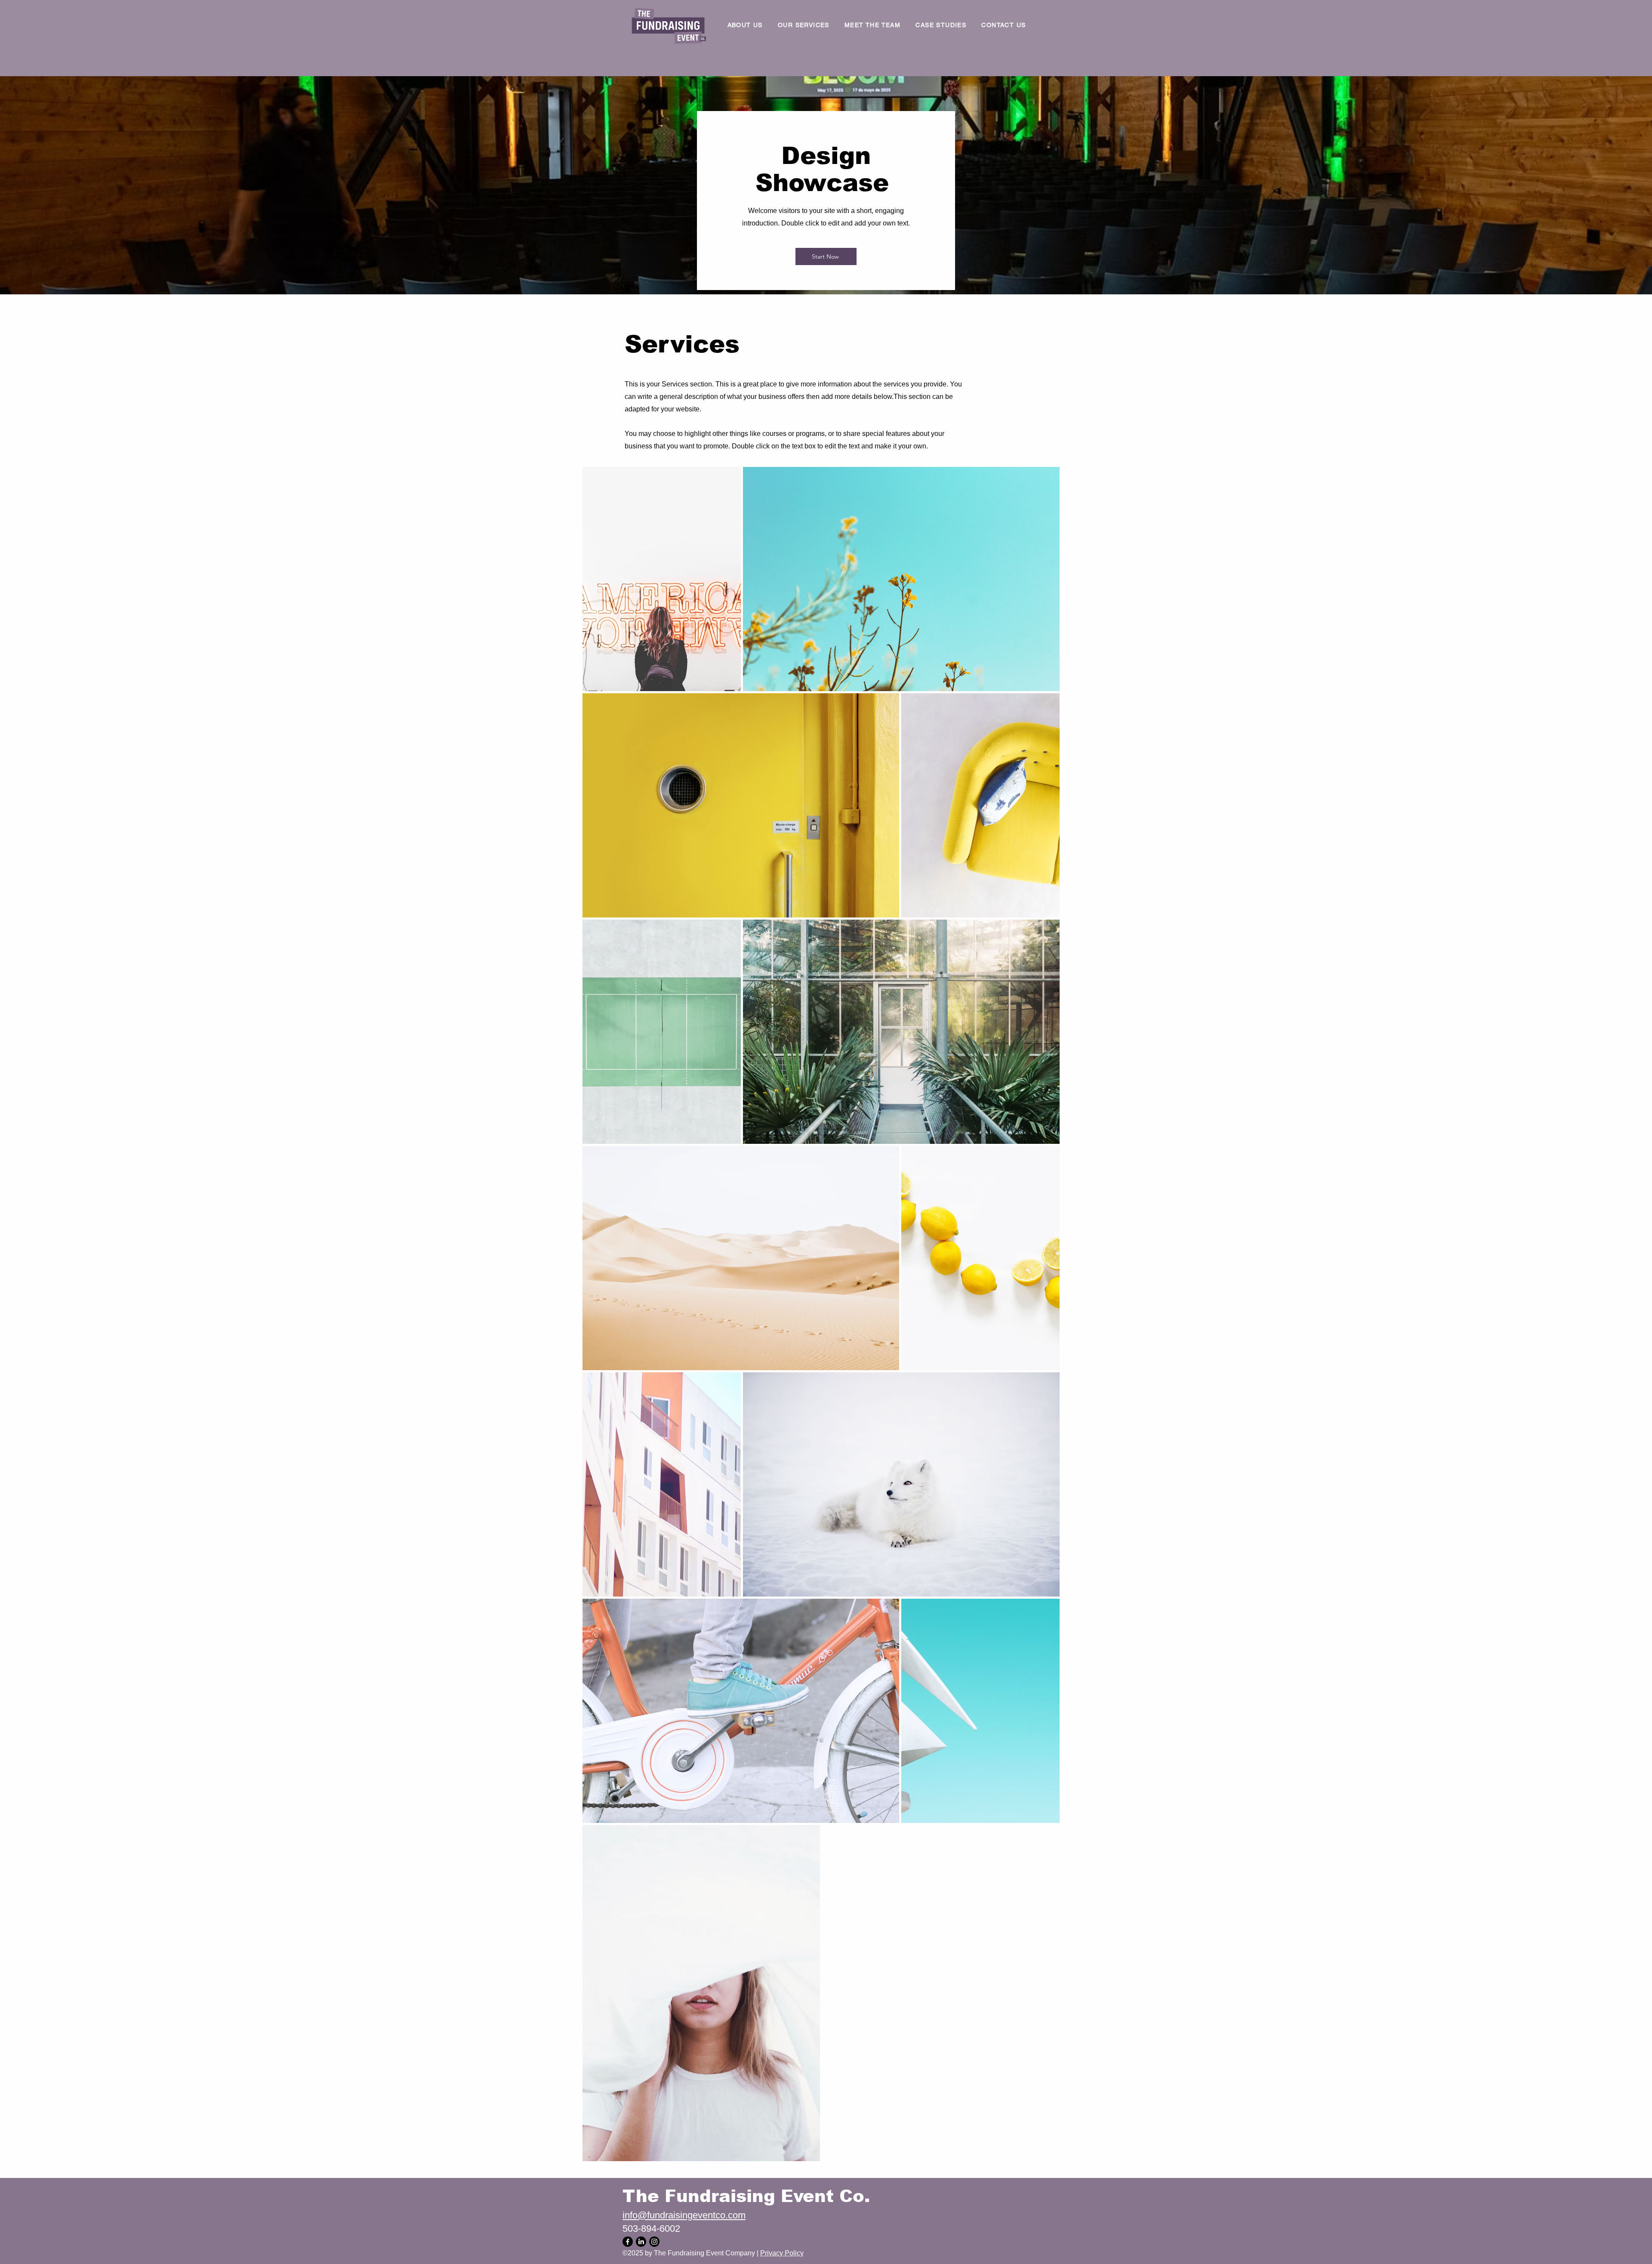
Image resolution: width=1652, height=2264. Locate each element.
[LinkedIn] (641, 2242)
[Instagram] (654, 2242)
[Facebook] (628, 2242)
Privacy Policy (782, 2253)
